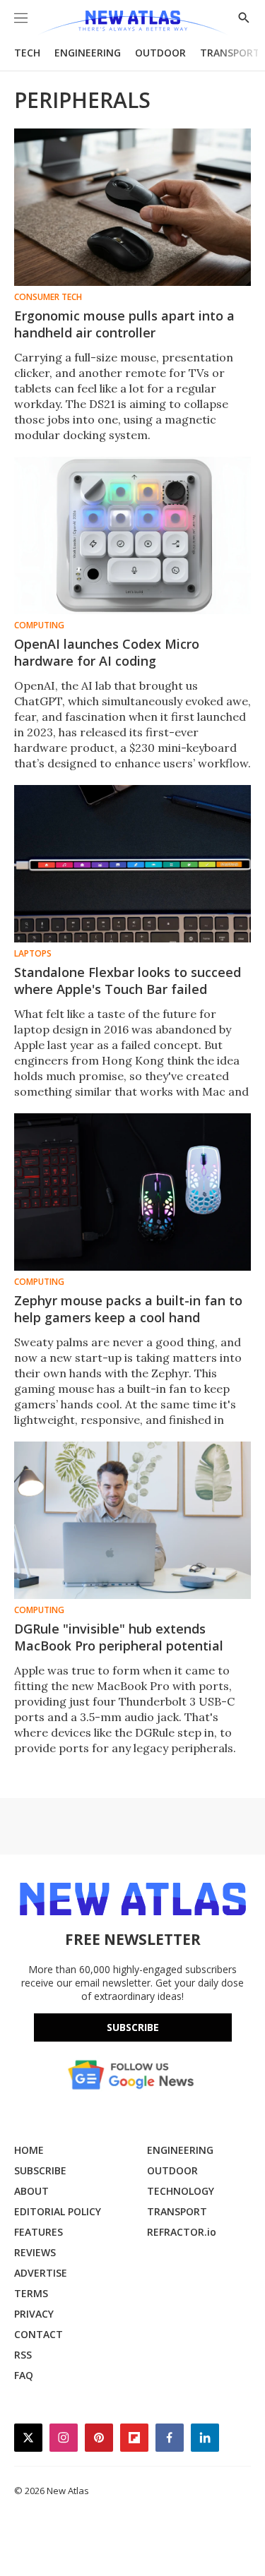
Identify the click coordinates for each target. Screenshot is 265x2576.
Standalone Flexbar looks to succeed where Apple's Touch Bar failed (128, 981)
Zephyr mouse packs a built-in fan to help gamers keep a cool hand (128, 1309)
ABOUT (31, 2191)
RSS (23, 2355)
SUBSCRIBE (40, 2170)
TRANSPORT (230, 53)
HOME (29, 2150)
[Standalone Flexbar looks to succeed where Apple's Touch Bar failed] (132, 864)
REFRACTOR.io (182, 2232)
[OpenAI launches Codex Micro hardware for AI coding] (132, 535)
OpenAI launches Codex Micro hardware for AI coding (107, 652)
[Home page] (132, 23)
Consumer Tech (48, 297)
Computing (39, 625)
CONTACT (39, 2334)
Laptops (33, 954)
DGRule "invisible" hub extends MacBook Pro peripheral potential (119, 1637)
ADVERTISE (41, 2273)
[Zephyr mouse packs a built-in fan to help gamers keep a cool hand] (132, 1192)
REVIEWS (35, 2252)
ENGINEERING (88, 53)
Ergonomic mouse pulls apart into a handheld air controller (124, 324)
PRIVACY (34, 2314)
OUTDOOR (160, 53)
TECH (27, 53)
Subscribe (133, 2027)
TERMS (31, 2293)
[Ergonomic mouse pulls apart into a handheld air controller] (132, 207)
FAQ (24, 2375)
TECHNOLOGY (181, 2191)
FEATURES (39, 2232)
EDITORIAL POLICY (58, 2211)
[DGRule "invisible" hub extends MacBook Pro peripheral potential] (132, 1520)
